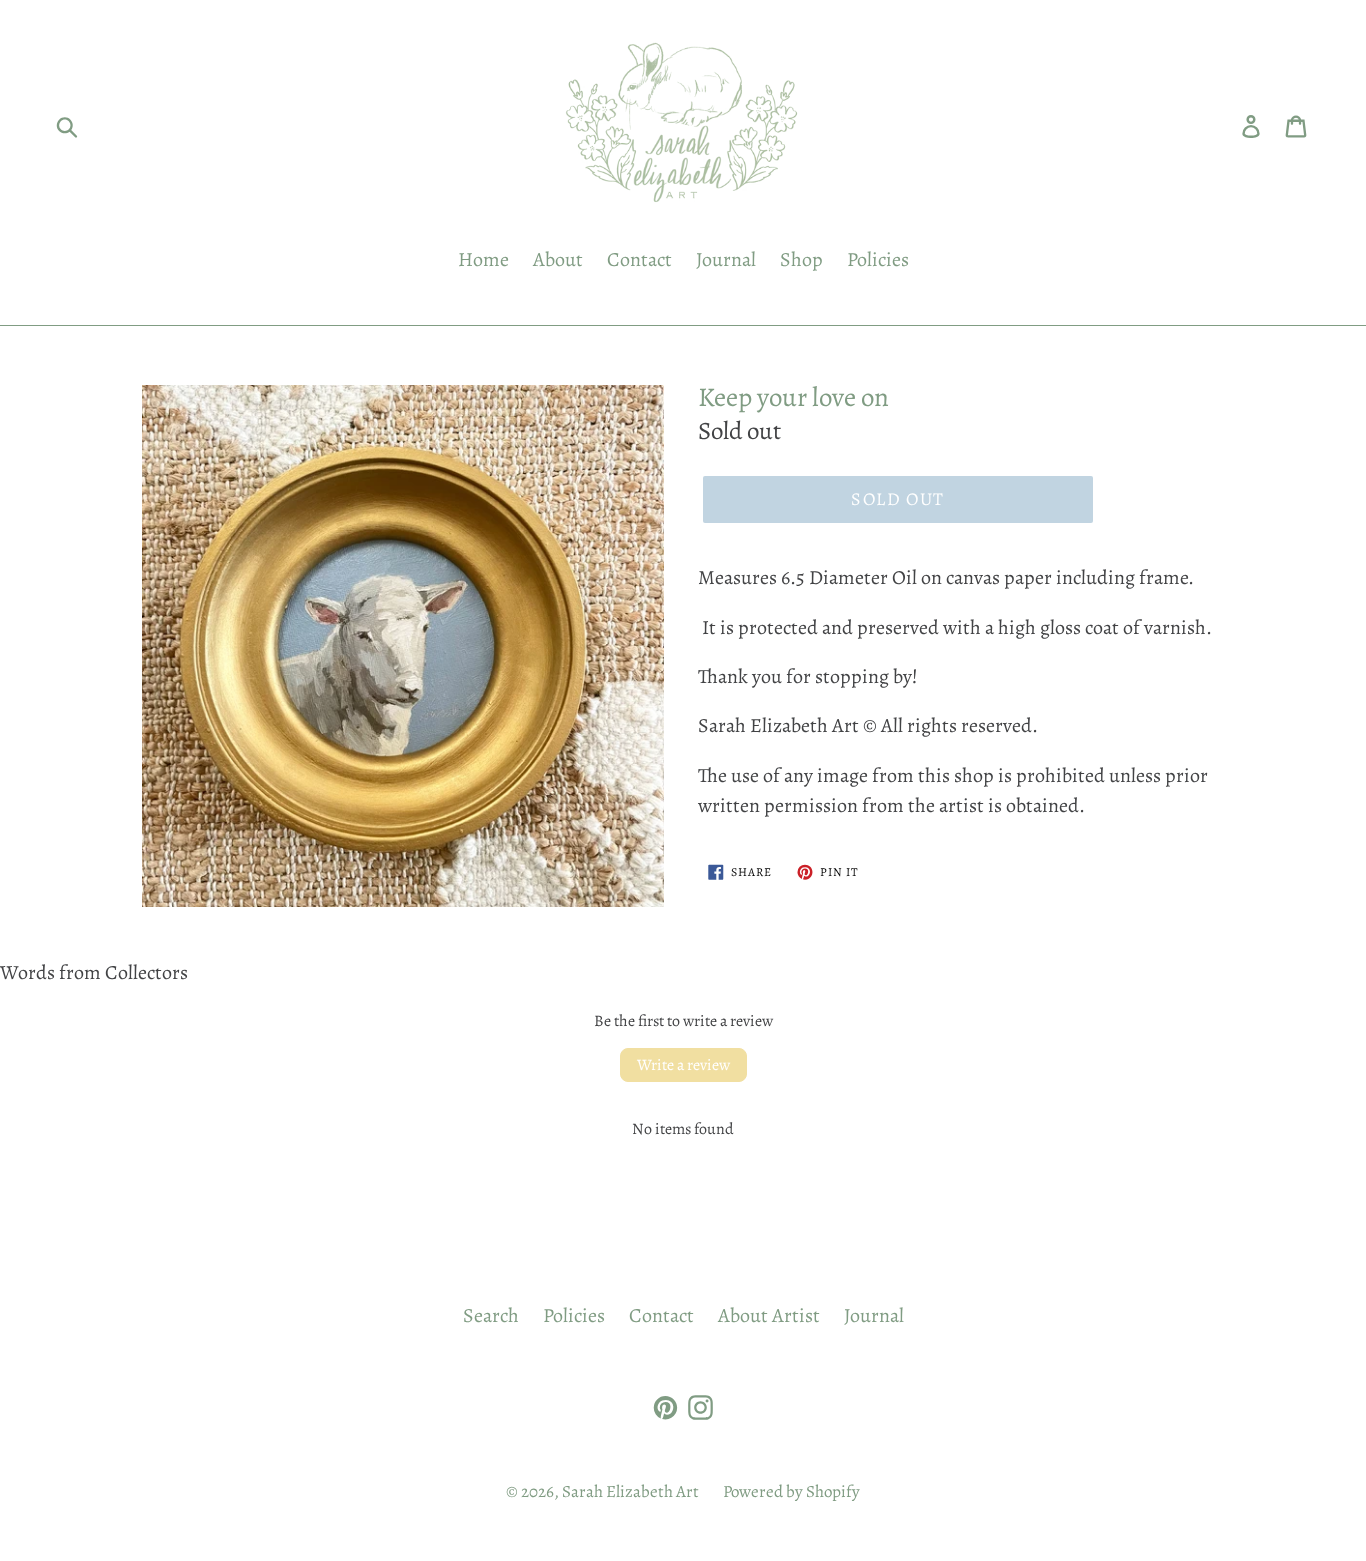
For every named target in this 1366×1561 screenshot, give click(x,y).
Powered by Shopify (791, 1491)
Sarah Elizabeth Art (630, 1491)
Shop (801, 259)
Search (491, 1315)
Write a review (683, 1065)
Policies (878, 259)
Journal (726, 259)
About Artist (769, 1315)
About (558, 259)
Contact (639, 259)
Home (483, 259)
